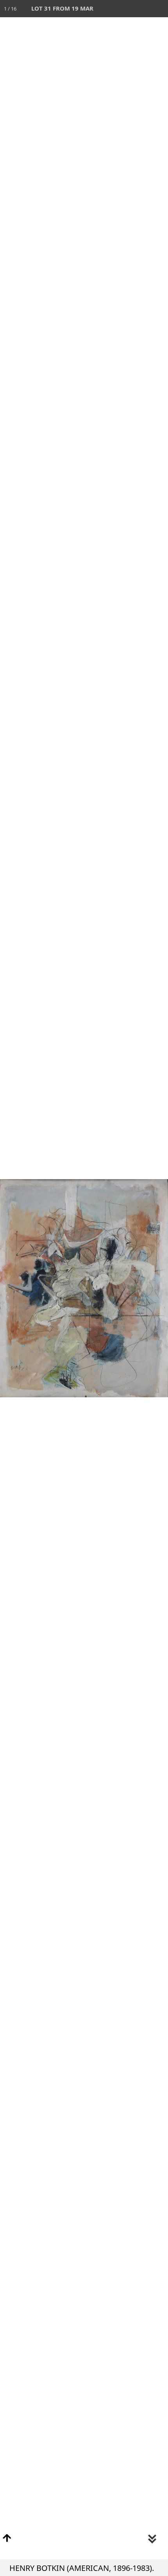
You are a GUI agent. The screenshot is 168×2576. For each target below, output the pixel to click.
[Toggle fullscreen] (125, 9)
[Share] (142, 9)
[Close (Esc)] (159, 9)
